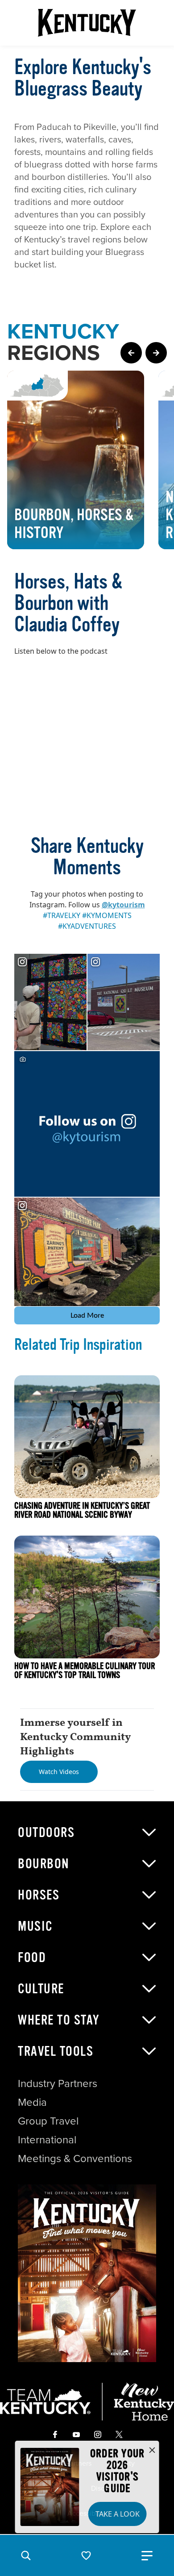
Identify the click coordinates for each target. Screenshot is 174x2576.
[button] (26, 2555)
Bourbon (44, 1864)
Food (32, 1958)
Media (32, 2102)
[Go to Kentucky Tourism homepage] (87, 23)
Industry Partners (58, 2083)
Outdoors (46, 1833)
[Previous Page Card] (131, 353)
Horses (39, 1895)
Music (35, 1926)
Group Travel (48, 2121)
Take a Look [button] (118, 2514)
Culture (41, 1989)
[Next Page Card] (156, 353)
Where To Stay (59, 2020)
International (47, 2140)
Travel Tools (56, 2051)
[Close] (152, 2451)
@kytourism (123, 905)
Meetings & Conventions (75, 2158)
